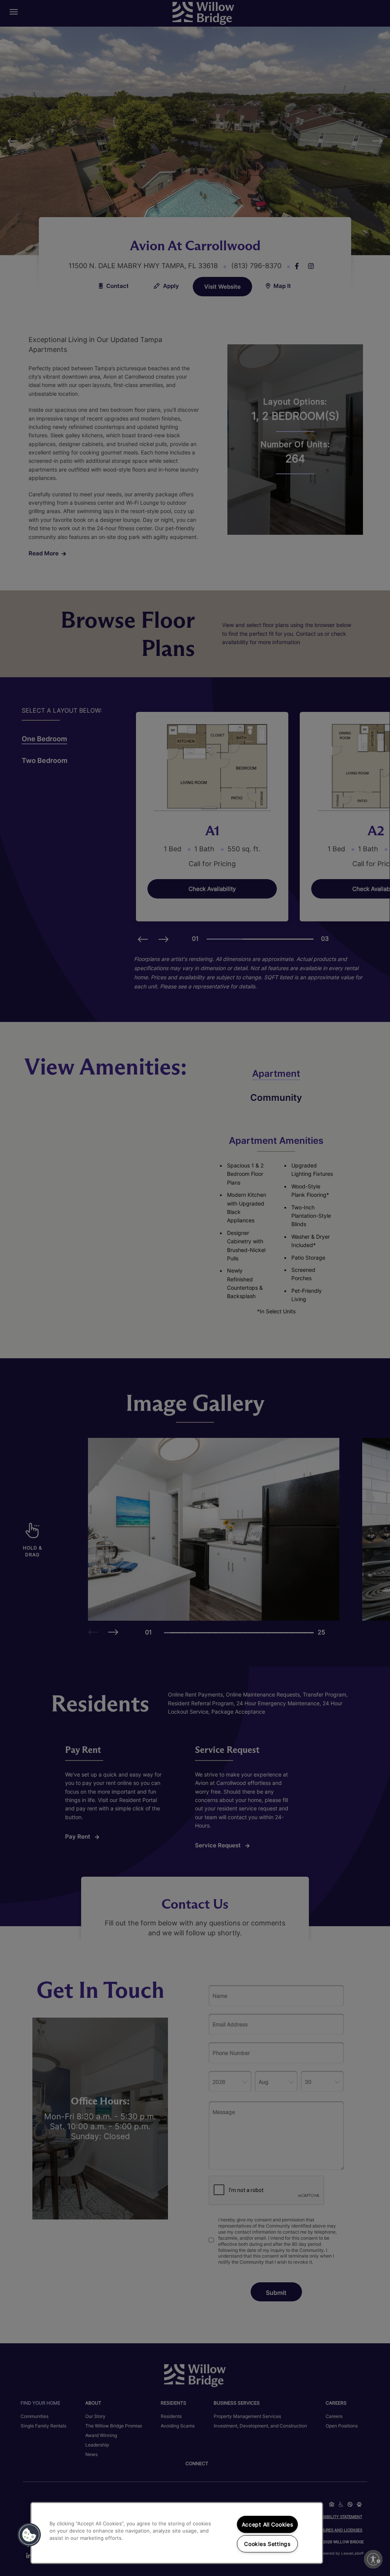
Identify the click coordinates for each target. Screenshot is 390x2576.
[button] (29, 2535)
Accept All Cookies (268, 2524)
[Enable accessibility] (373, 2559)
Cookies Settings (267, 2544)
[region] (177, 2533)
